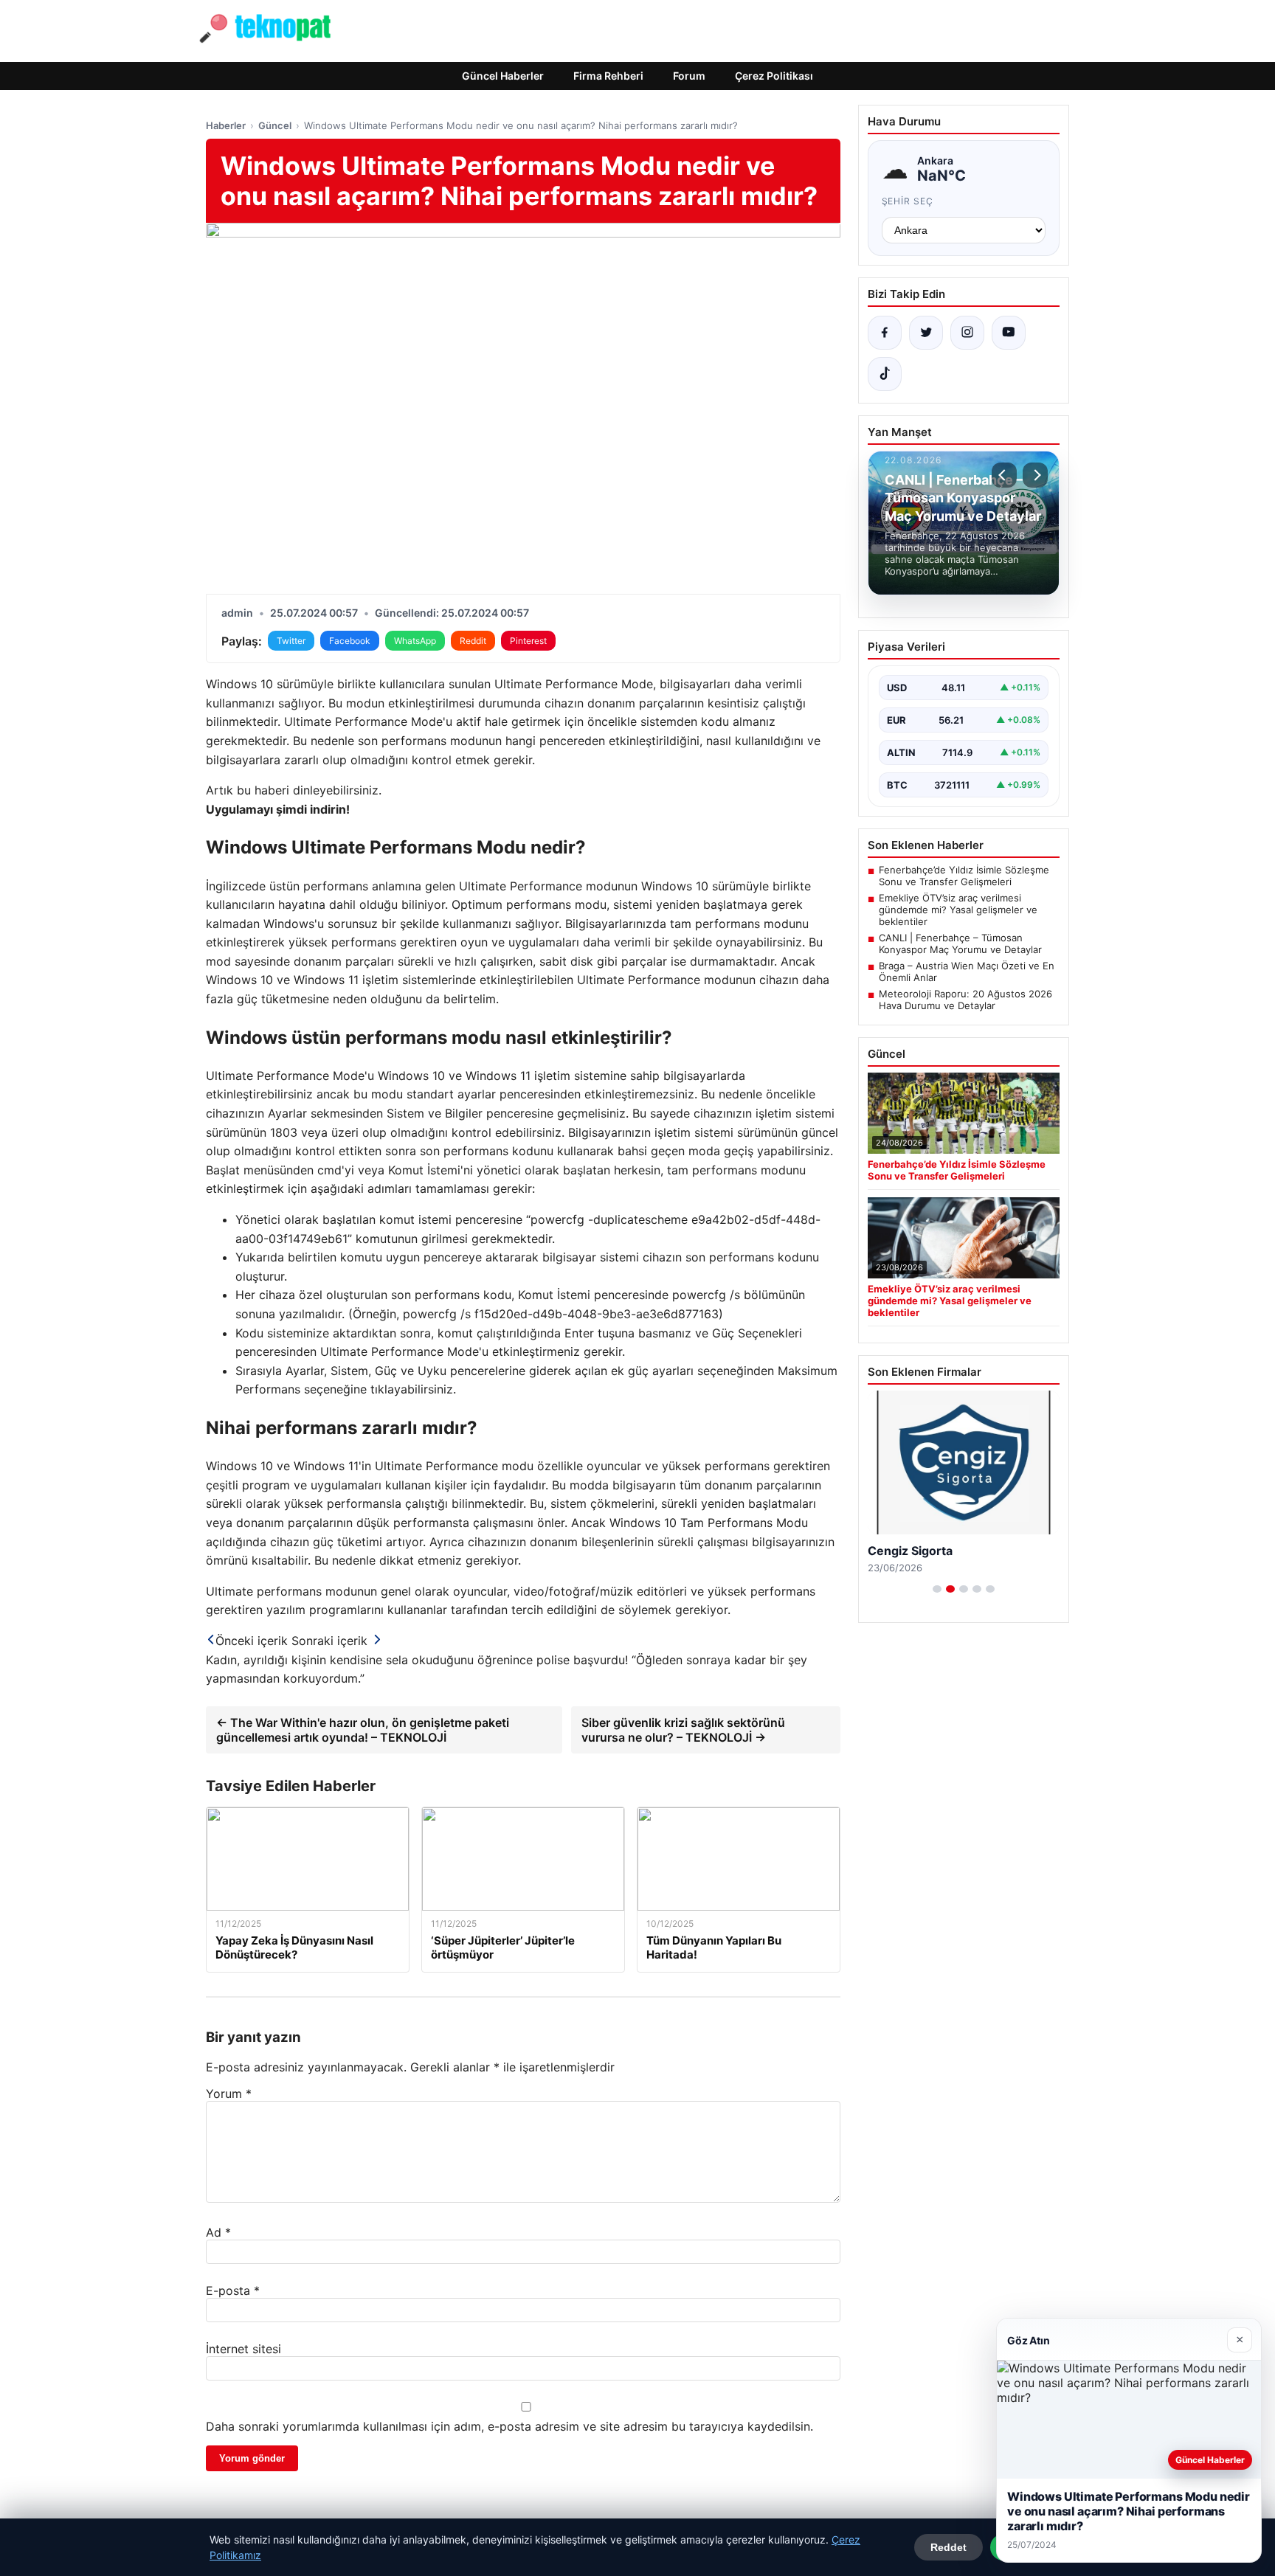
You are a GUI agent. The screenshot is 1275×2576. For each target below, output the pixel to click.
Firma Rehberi (608, 76)
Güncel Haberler (503, 76)
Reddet (949, 2547)
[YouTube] (1009, 333)
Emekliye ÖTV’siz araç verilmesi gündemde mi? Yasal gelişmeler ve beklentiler (958, 910)
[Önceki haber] (1004, 475)
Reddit (473, 641)
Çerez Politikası (774, 76)
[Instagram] (967, 333)
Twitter (291, 641)
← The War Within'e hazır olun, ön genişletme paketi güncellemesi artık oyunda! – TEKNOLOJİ (363, 1730)
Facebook (350, 641)
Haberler (226, 125)
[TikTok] (885, 374)
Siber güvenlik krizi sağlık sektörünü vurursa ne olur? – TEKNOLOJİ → (683, 1730)
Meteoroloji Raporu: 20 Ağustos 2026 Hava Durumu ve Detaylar (965, 1000)
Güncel (275, 125)
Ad (218, 2232)
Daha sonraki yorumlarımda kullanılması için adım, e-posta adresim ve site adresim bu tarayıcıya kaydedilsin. (509, 2426)
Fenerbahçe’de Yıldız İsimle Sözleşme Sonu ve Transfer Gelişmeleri (964, 876)
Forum (689, 76)
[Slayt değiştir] (937, 1589)
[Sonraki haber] (1035, 475)
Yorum (229, 2094)
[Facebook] (885, 333)
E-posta (233, 2291)
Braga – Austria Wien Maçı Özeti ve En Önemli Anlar (967, 972)
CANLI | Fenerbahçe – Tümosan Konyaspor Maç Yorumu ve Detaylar (960, 944)
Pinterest (528, 641)
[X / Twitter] (926, 333)
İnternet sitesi (243, 2349)
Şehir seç (908, 201)
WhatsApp (415, 641)
